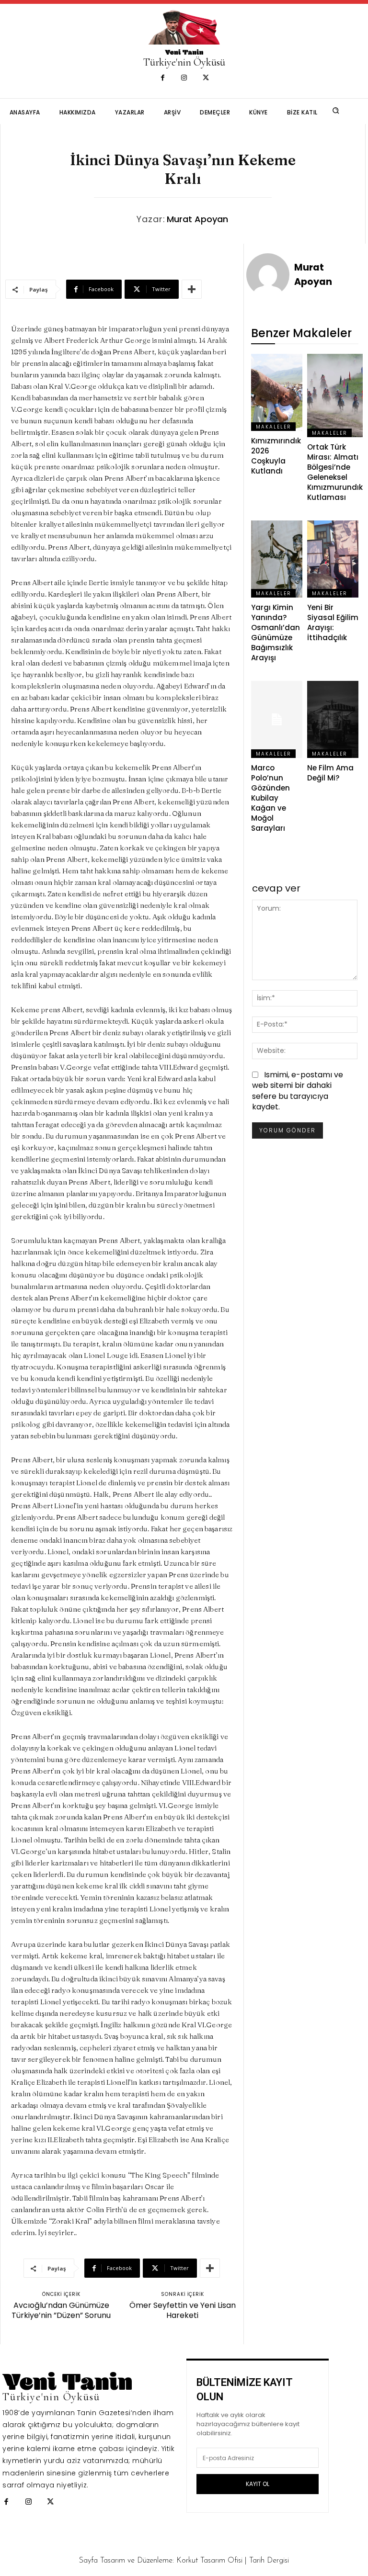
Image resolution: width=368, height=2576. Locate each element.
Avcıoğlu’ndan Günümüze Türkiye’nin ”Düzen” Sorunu (61, 2310)
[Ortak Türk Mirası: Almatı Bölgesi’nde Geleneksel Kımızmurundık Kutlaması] (335, 395)
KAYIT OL (258, 2484)
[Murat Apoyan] (270, 275)
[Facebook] (163, 78)
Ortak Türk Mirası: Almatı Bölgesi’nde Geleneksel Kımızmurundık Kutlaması (335, 472)
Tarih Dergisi (269, 2561)
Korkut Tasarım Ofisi (209, 2561)
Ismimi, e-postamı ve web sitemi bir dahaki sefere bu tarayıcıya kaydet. (298, 1091)
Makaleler (273, 427)
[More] (192, 289)
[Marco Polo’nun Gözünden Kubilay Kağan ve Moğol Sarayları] (277, 719)
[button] (336, 111)
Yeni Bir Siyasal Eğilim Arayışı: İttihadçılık (333, 622)
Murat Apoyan (197, 219)
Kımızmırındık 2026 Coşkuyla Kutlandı (276, 456)
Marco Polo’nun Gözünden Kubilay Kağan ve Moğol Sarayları (270, 798)
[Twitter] (206, 78)
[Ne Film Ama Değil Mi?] (333, 719)
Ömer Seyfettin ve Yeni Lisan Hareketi (183, 2310)
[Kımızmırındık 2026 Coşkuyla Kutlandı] (277, 392)
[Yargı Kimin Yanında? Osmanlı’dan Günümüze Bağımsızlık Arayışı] (277, 559)
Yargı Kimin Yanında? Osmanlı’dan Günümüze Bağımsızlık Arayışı (276, 633)
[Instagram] (184, 78)
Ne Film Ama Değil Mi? (330, 773)
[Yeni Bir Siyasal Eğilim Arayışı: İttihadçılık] (333, 559)
